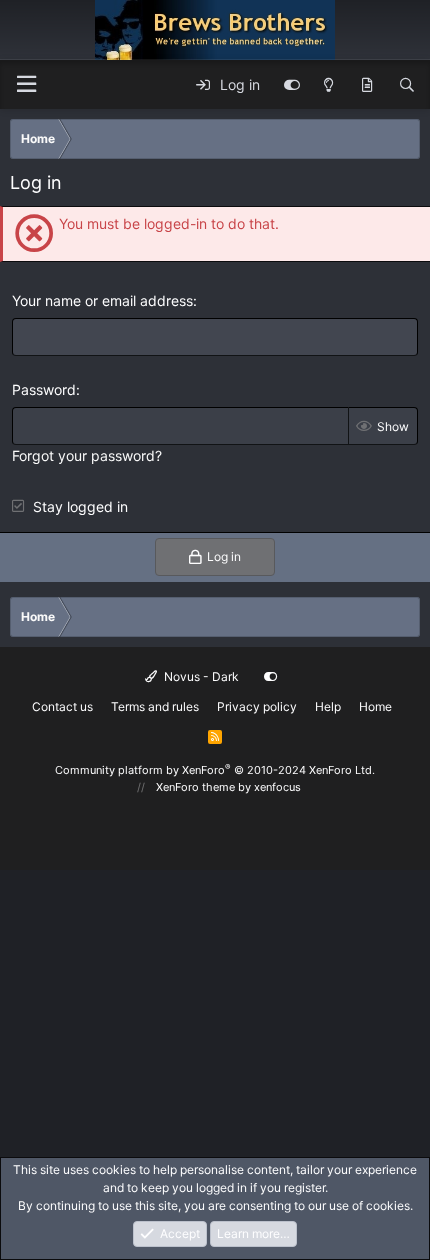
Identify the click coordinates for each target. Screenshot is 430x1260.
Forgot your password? (87, 455)
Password (44, 389)
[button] (26, 84)
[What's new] (367, 85)
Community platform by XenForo (215, 770)
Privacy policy (257, 706)
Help (328, 706)
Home (375, 706)
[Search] (407, 85)
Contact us (62, 706)
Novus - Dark (200, 676)
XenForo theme (195, 787)
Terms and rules (155, 706)
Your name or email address (102, 300)
